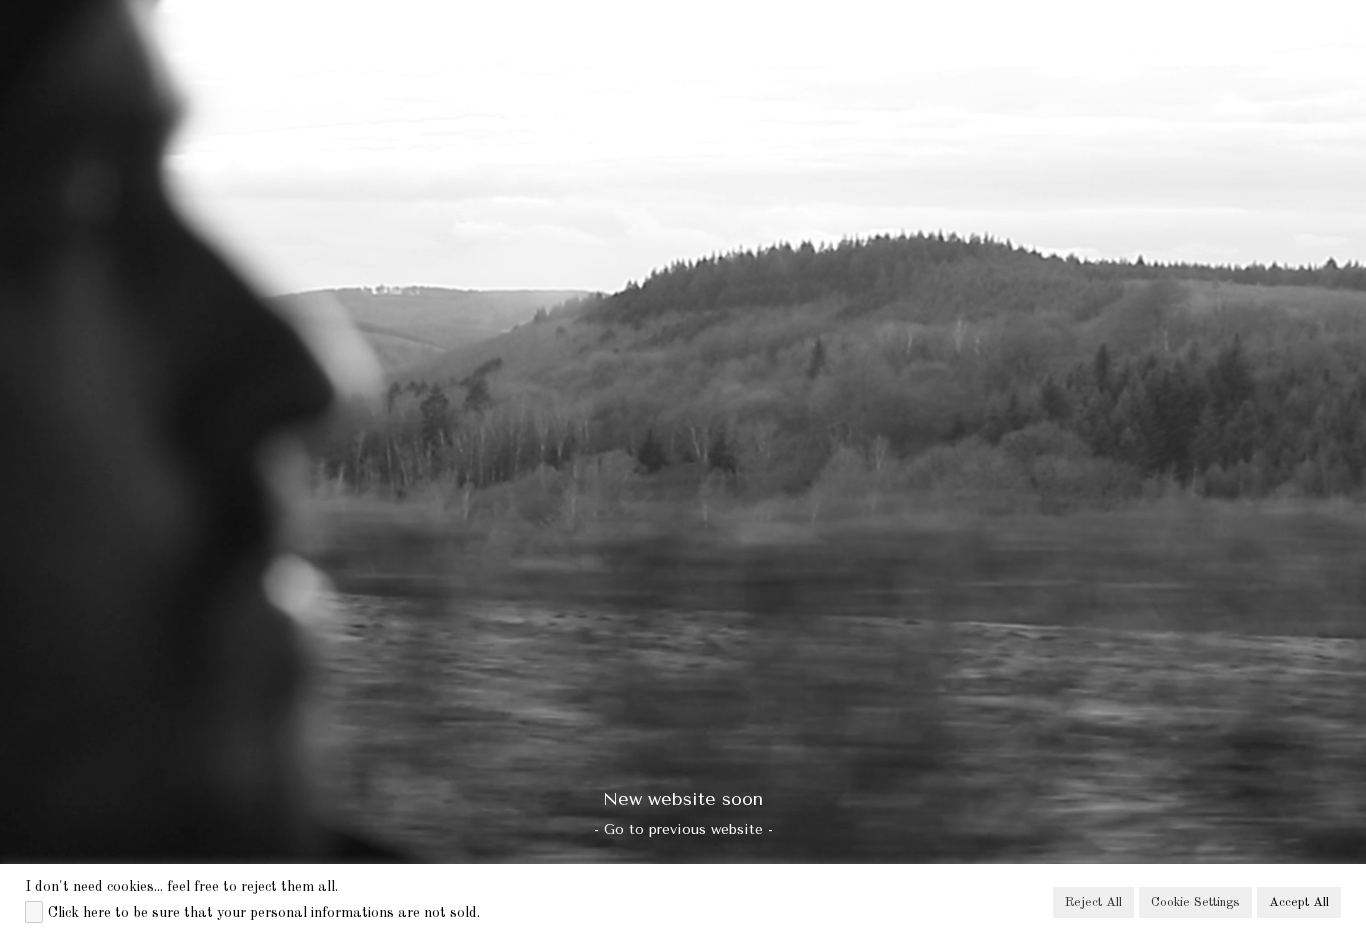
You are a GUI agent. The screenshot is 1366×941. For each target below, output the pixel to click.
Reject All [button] (1093, 902)
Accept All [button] (1299, 902)
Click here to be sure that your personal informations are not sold (262, 913)
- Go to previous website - (683, 829)
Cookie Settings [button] (1195, 902)
